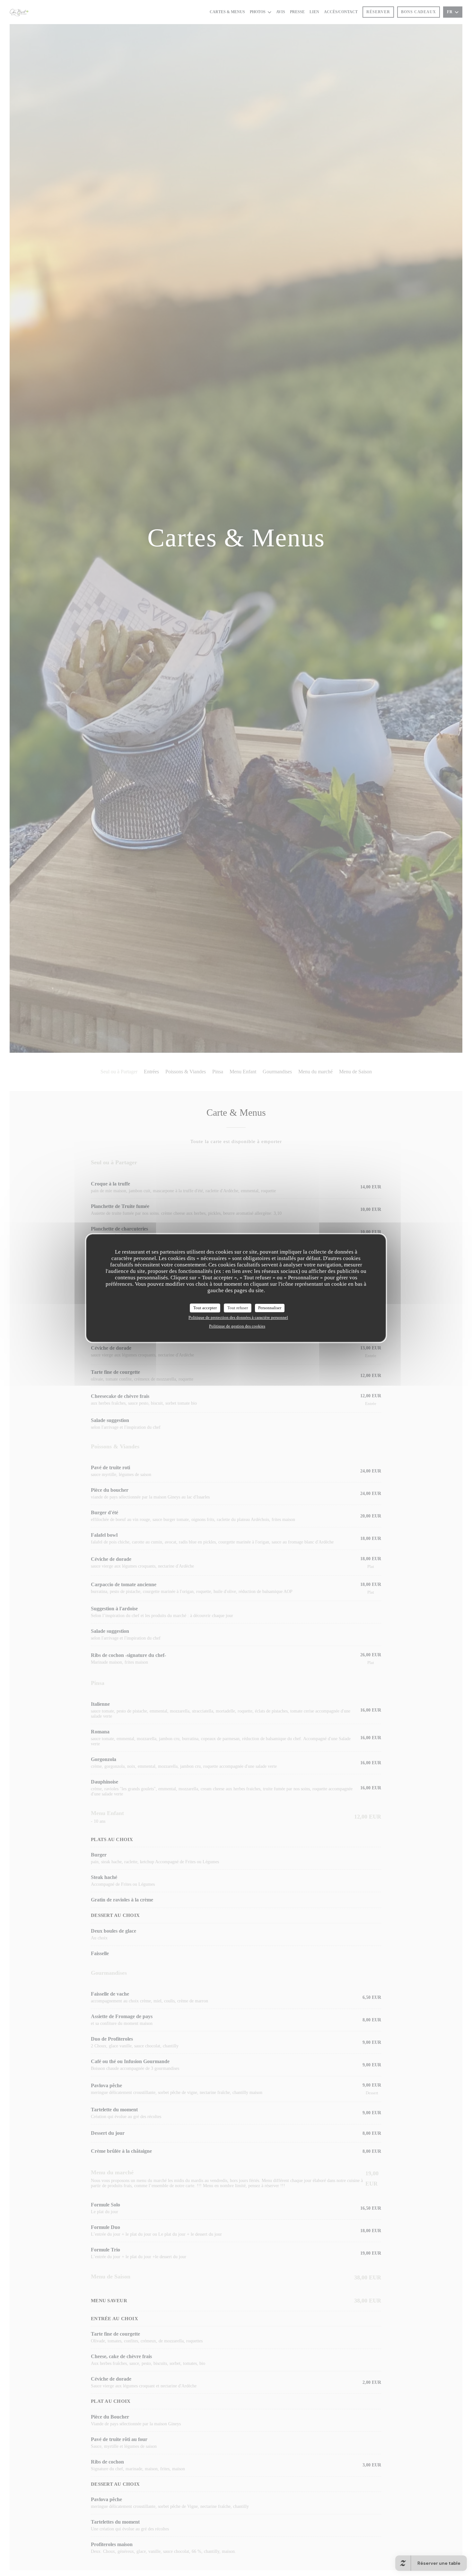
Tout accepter (205, 1308)
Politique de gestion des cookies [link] (237, 1326)
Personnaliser (270, 1308)
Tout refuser (238, 1308)
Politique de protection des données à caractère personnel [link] (238, 1317)
